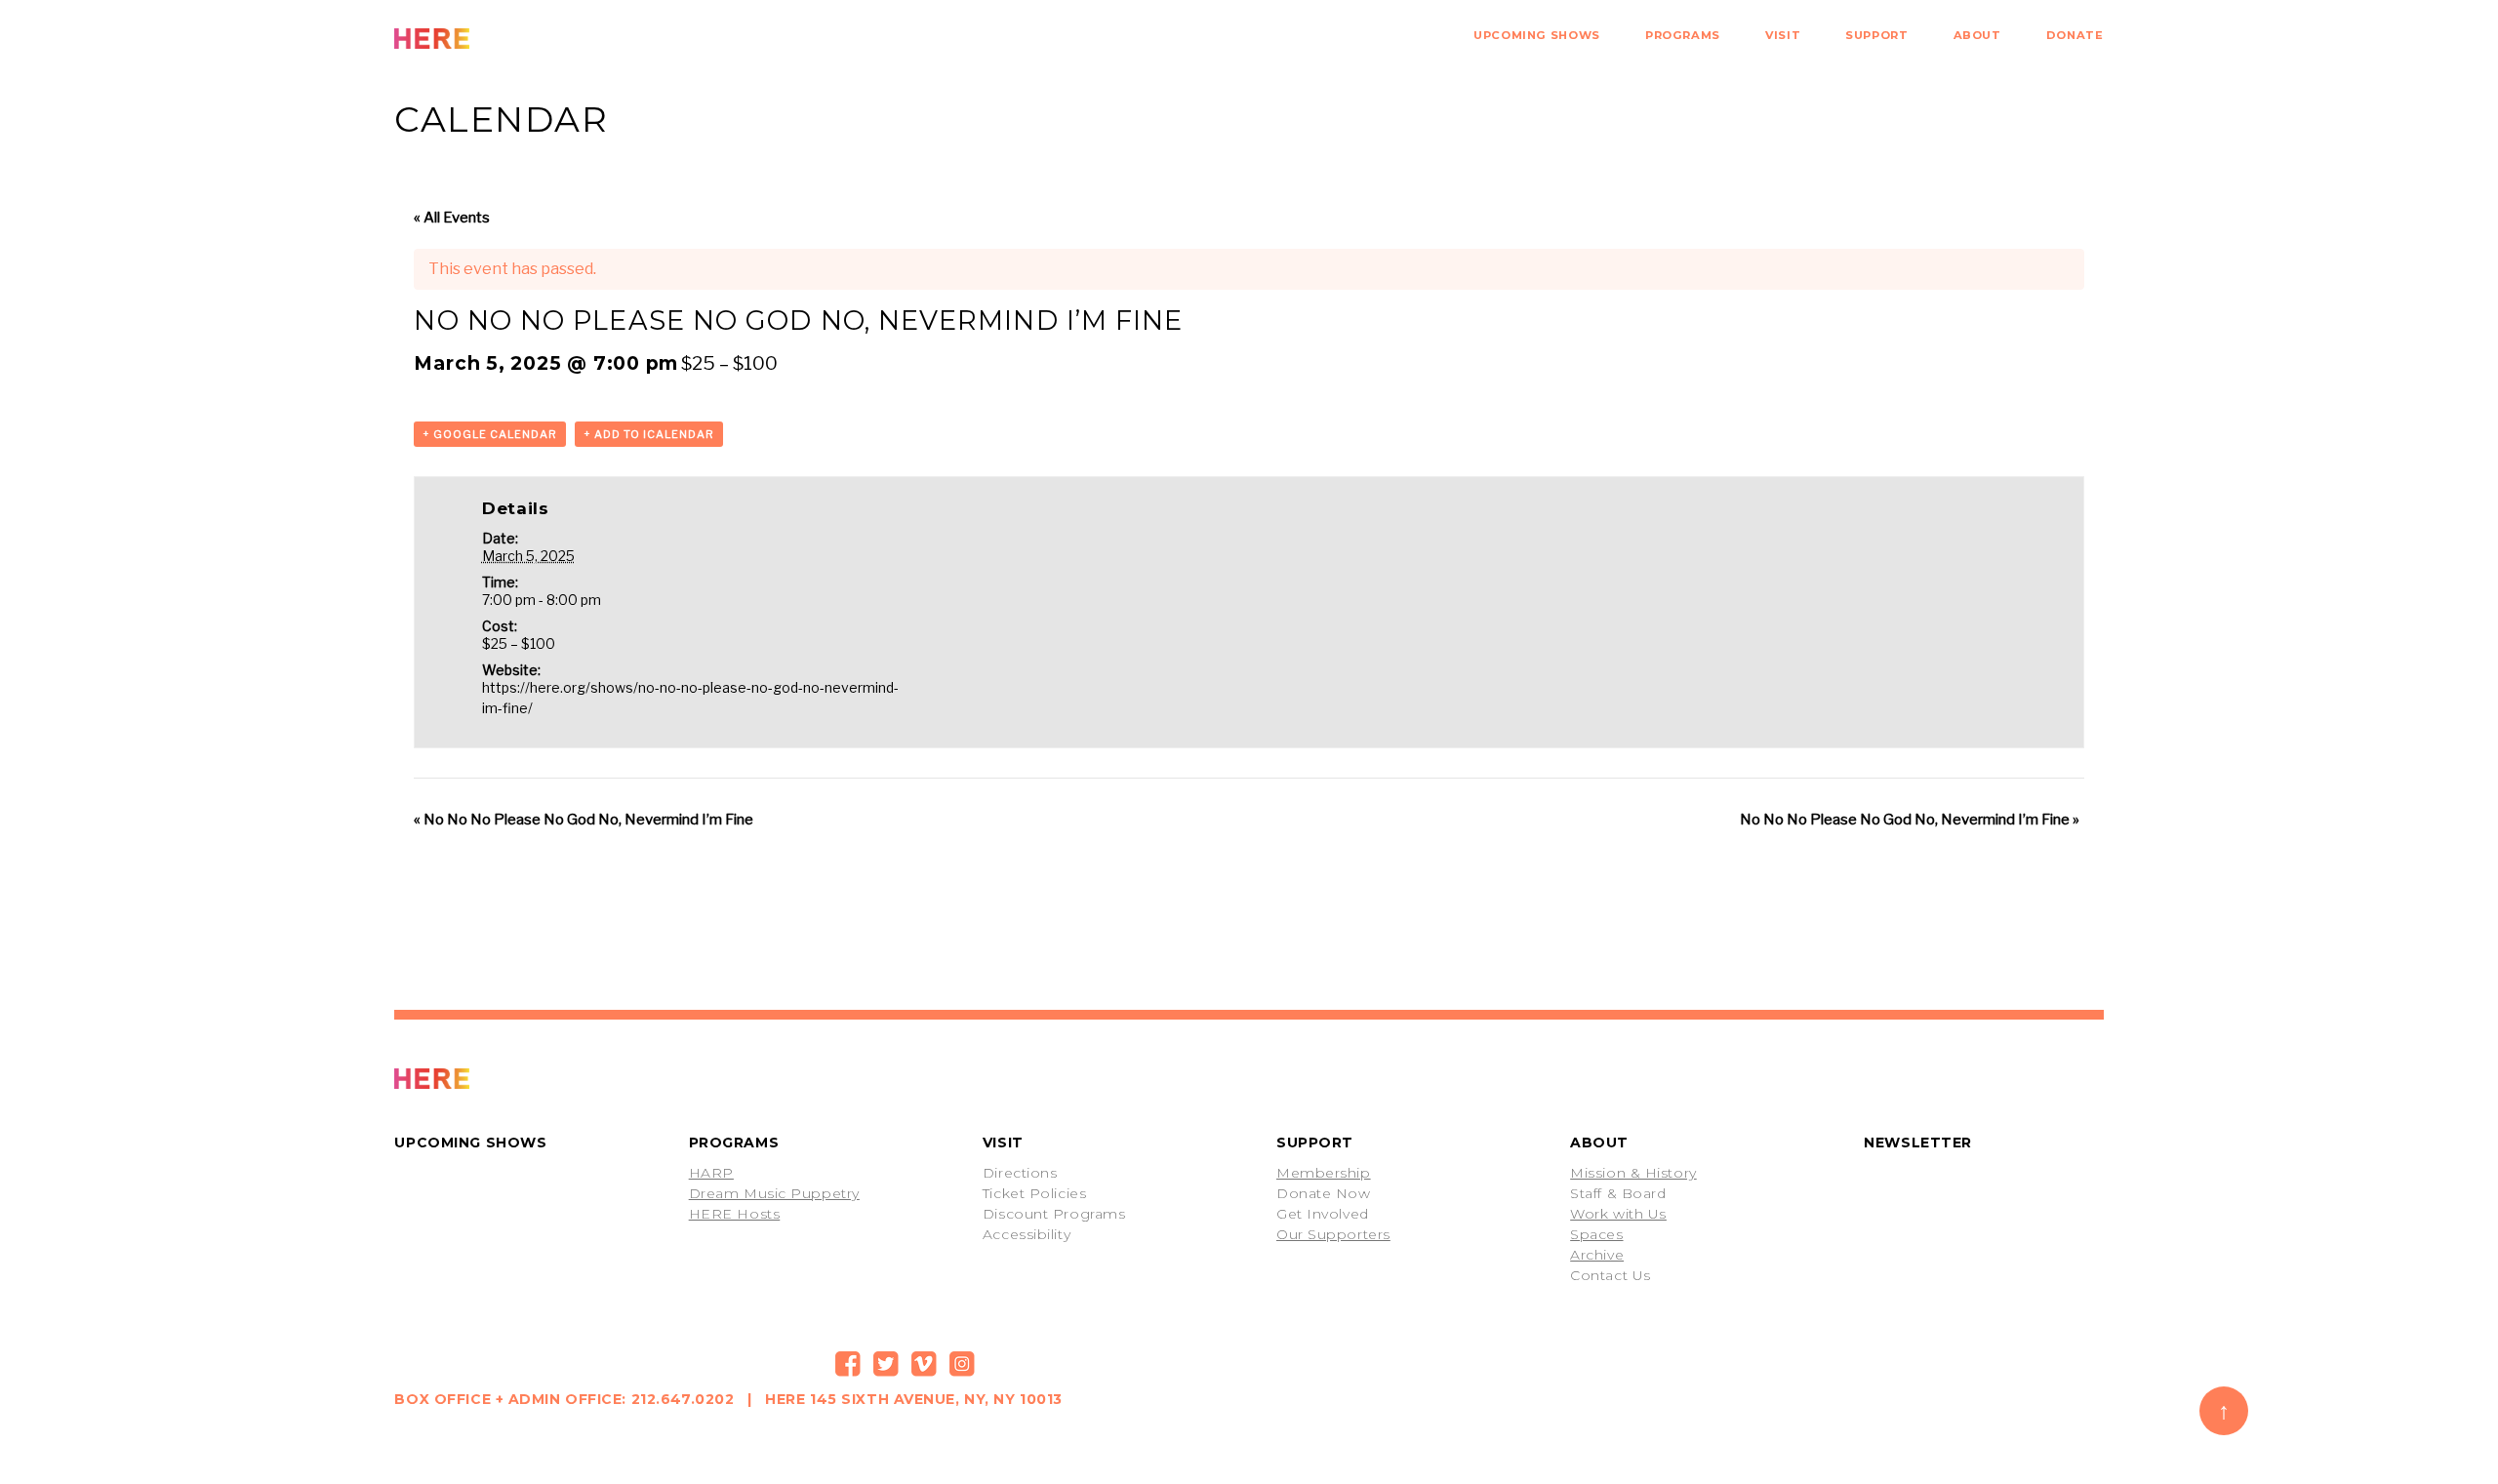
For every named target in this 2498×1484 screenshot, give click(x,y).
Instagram (962, 1364)
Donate (2075, 35)
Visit (1783, 35)
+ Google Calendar (490, 434)
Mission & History (1633, 1173)
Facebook (848, 1364)
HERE (475, 39)
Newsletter (1918, 1143)
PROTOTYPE (475, 1079)
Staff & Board (1618, 1193)
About (1977, 35)
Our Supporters (1333, 1234)
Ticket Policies (1034, 1193)
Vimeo (924, 1364)
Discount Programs (1054, 1214)
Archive (1597, 1255)
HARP (711, 1173)
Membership (1324, 1173)
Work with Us (1618, 1214)
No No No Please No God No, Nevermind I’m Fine (584, 820)
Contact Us (1611, 1275)
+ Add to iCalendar (649, 434)
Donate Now (1324, 1193)
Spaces (1596, 1234)
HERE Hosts (735, 1214)
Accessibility (1027, 1234)
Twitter (886, 1364)
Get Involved (1323, 1214)
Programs (1683, 35)
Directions (1020, 1173)
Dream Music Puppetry (774, 1193)
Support (1876, 35)
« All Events (452, 218)
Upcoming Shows (1537, 35)
